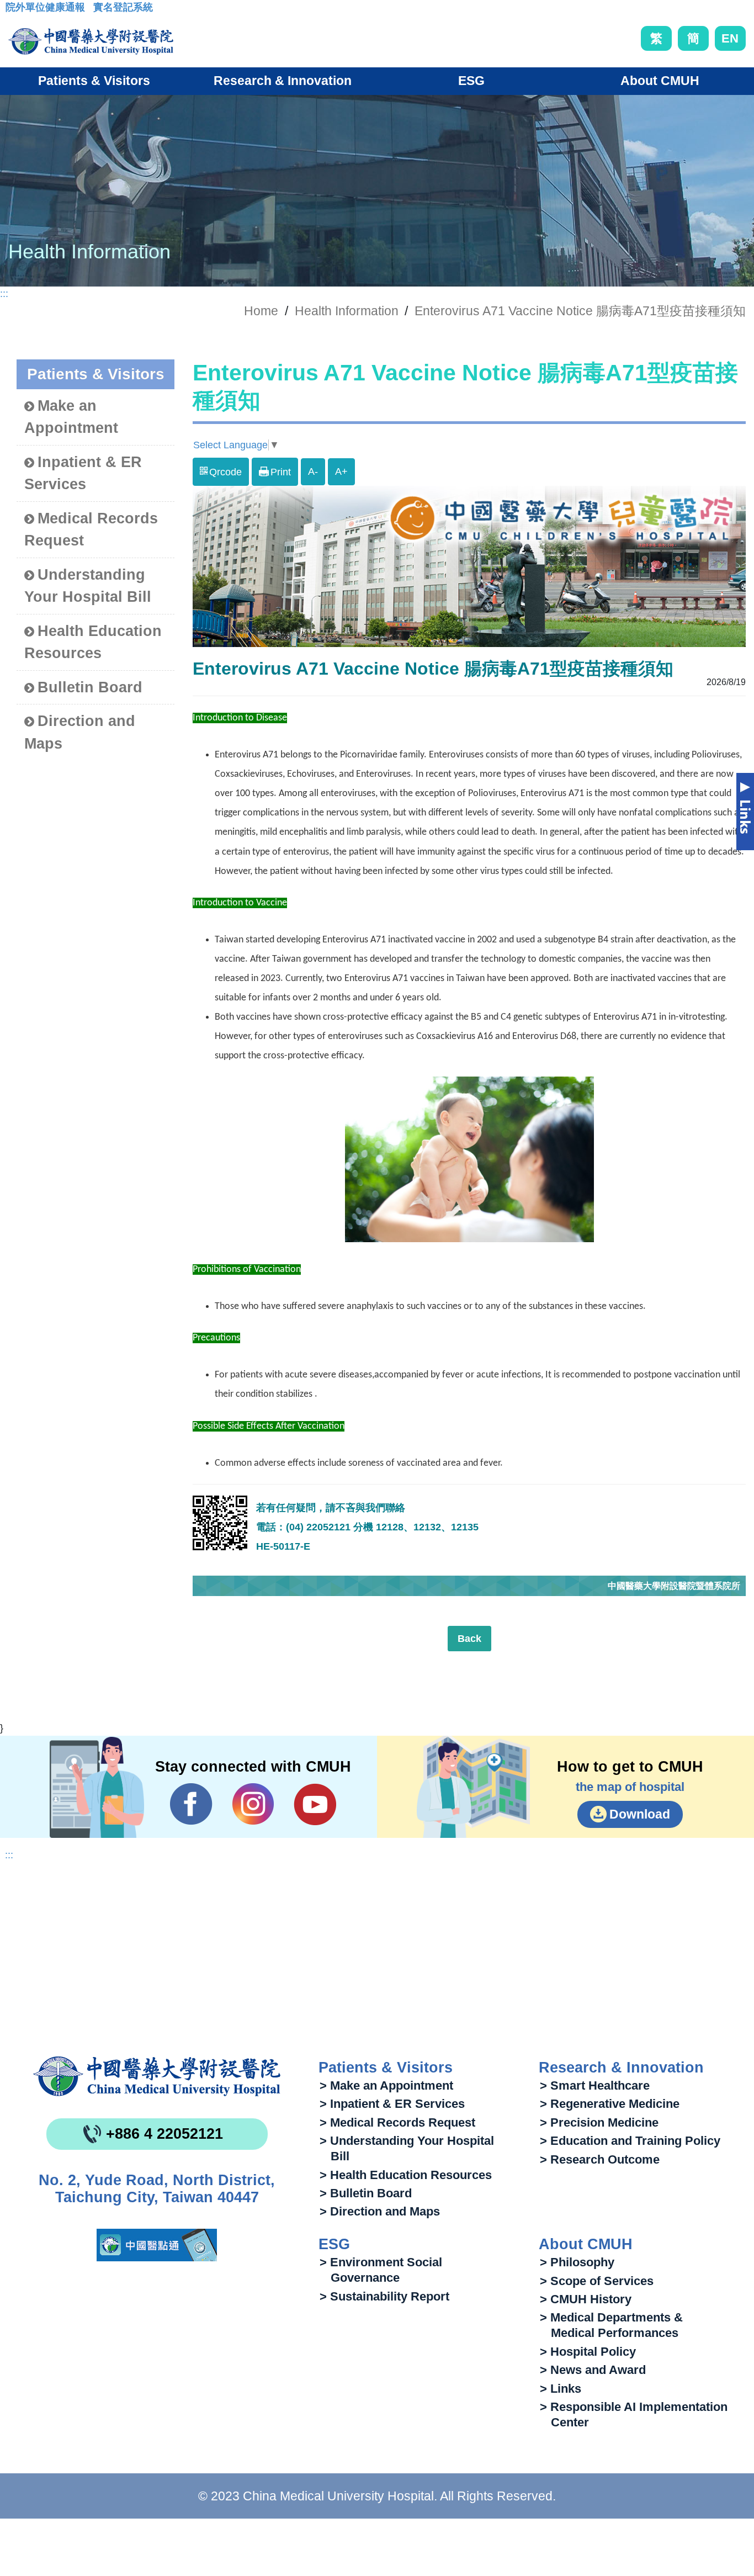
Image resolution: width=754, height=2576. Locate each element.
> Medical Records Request (397, 2122)
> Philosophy (577, 2262)
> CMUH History (586, 2299)
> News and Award (593, 2370)
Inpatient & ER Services (83, 473)
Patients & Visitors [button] (94, 81)
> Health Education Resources (406, 2175)
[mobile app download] (157, 2245)
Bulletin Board (90, 687)
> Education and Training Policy (630, 2141)
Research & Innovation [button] (283, 81)
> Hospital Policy (588, 2352)
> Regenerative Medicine (610, 2104)
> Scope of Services (597, 2281)
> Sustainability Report (384, 2296)
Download (640, 1814)
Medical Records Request (91, 530)
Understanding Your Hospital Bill (88, 586)
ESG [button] (471, 81)
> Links (561, 2389)
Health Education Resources (93, 642)
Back (469, 1639)
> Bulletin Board (366, 2193)
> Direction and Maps (380, 2211)
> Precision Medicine (599, 2122)
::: (14, 10)
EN (730, 38)
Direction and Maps (80, 732)
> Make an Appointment (386, 2085)
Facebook (191, 1804)
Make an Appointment (71, 417)
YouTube (315, 1804)
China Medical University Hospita (157, 2076)
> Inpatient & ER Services (392, 2104)
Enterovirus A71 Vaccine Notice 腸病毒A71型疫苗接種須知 (580, 311)
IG (253, 1804)
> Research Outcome (600, 2159)
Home (261, 311)
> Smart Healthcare (595, 2085)
